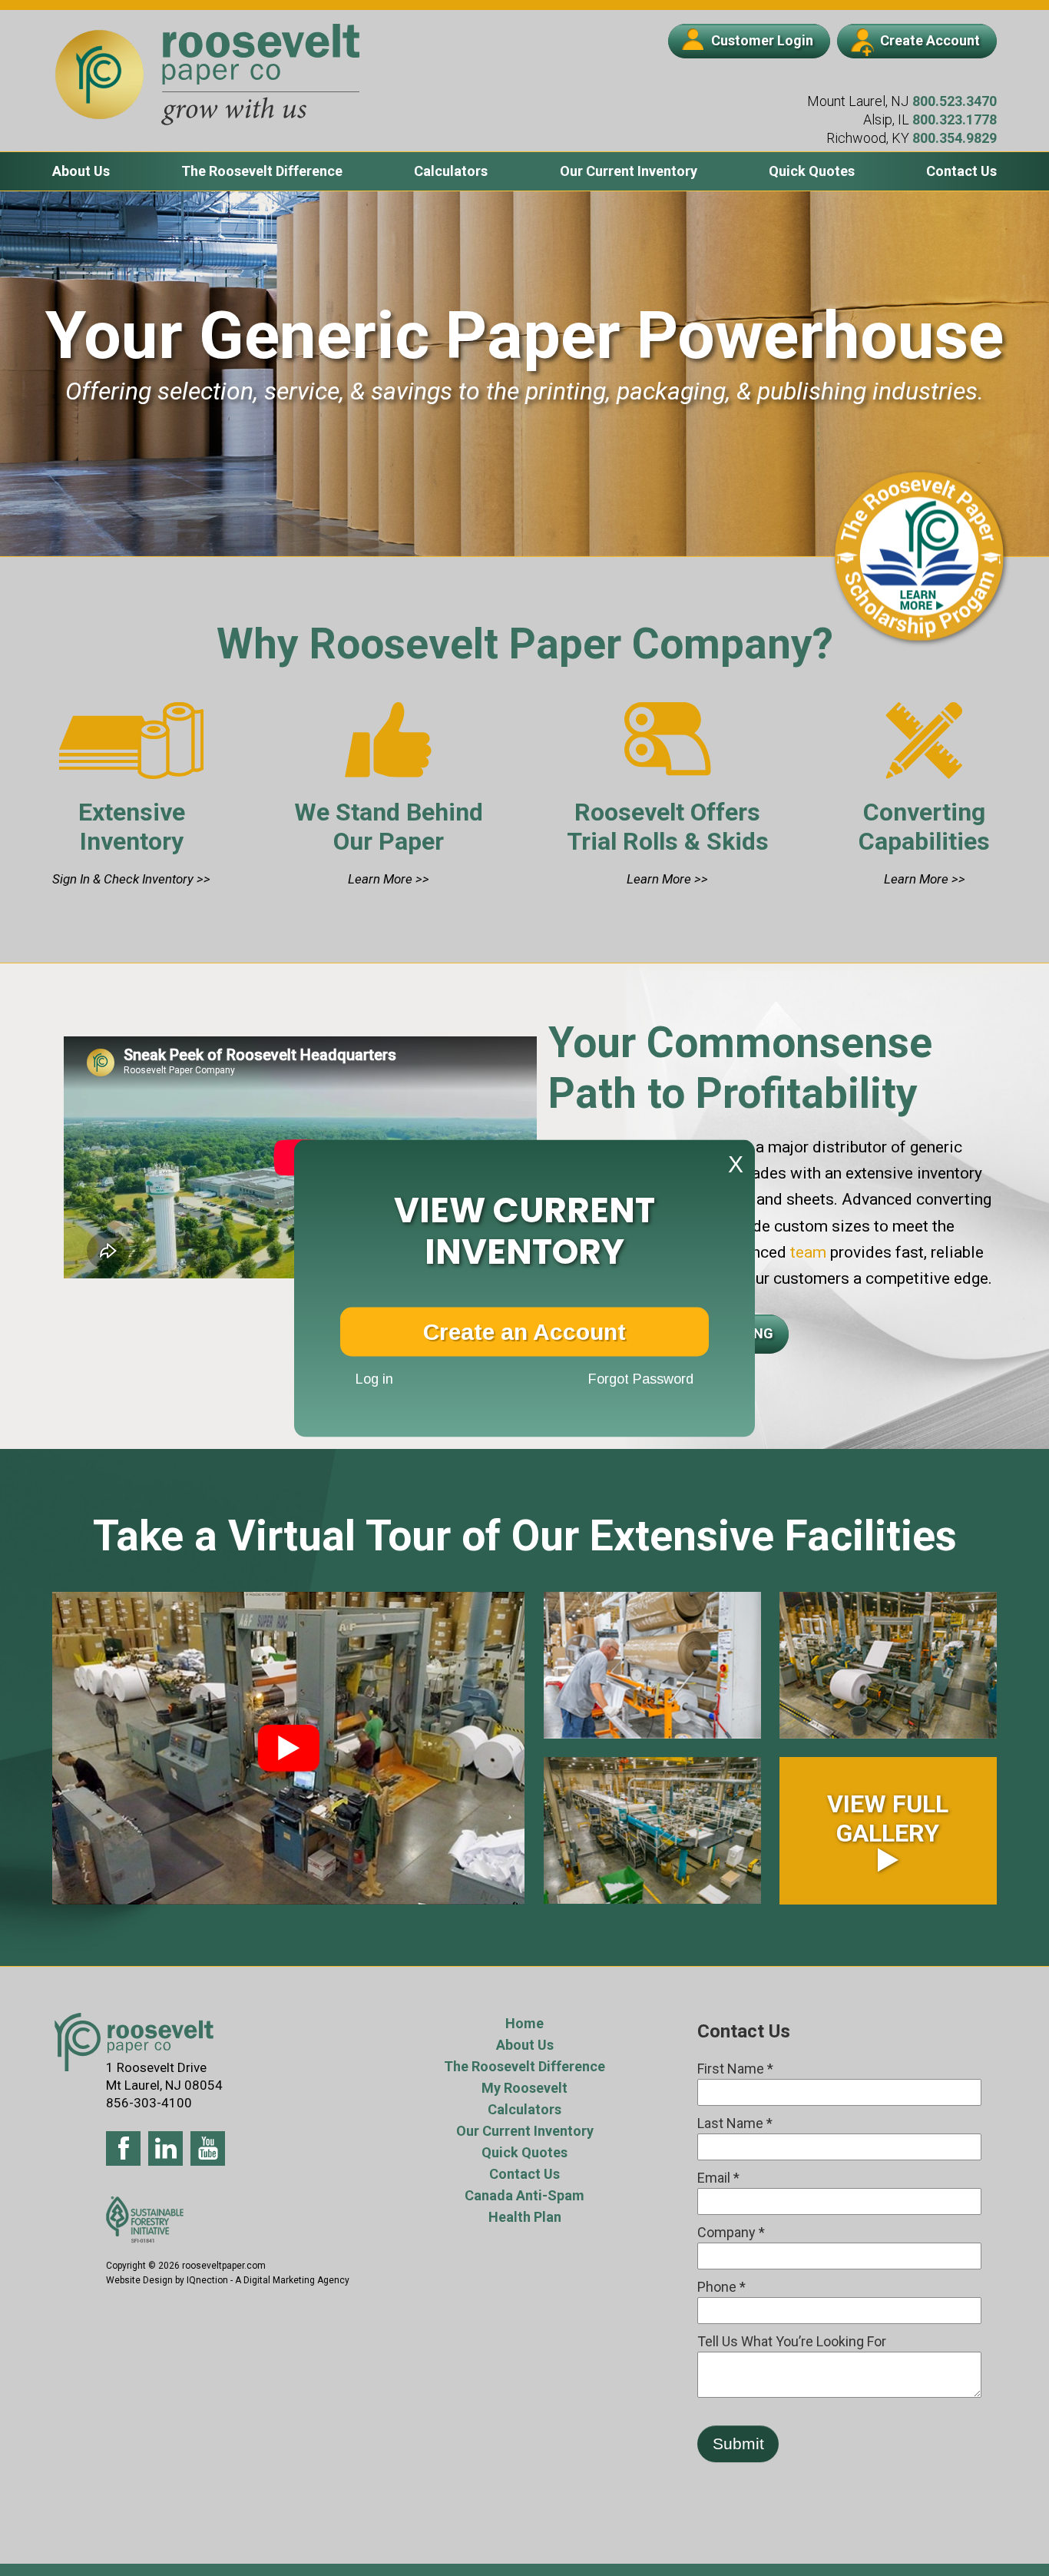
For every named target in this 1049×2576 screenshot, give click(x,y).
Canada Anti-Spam (524, 2195)
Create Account (930, 40)
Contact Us (961, 171)
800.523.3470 (955, 101)
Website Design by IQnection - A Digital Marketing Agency (228, 2280)
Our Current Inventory (629, 171)
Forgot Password (641, 1379)
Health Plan (525, 2217)
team (806, 1252)
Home (524, 2023)
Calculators (451, 171)
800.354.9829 (955, 138)
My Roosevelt (524, 2088)
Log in (374, 1379)
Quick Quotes (812, 171)
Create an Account (524, 1331)
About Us (81, 171)
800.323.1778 (955, 119)
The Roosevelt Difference (262, 171)
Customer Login (762, 40)
